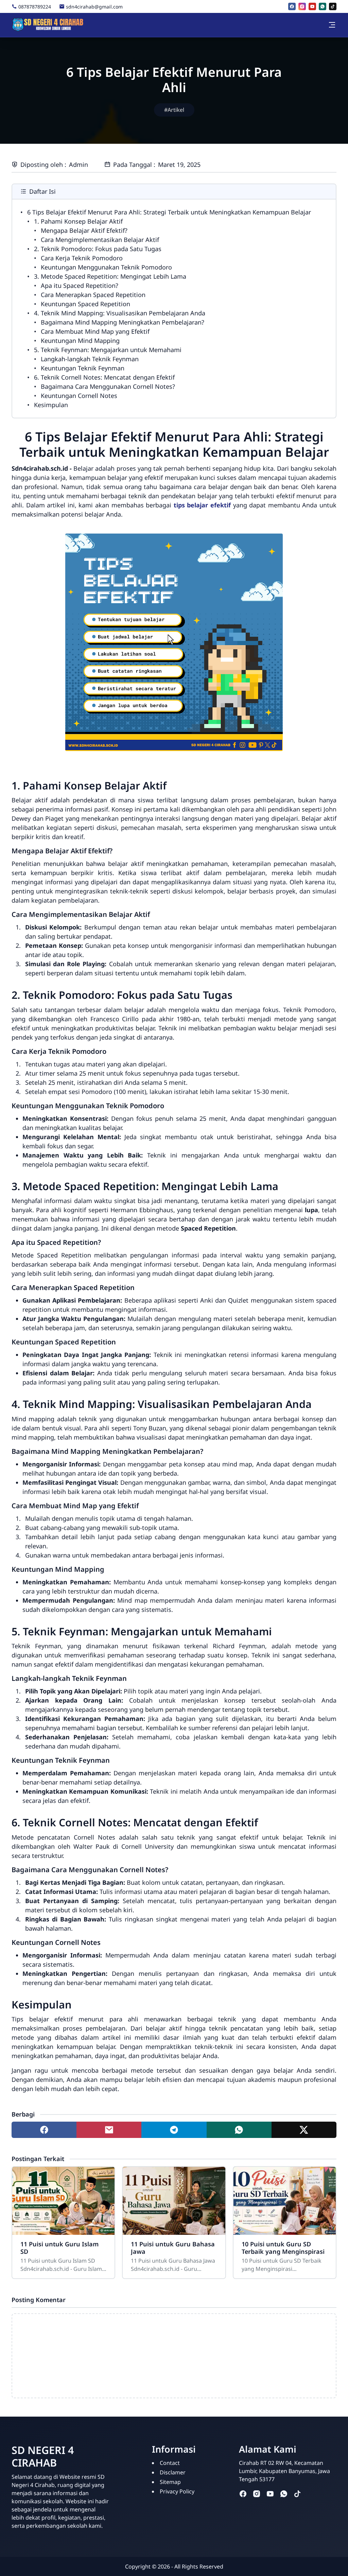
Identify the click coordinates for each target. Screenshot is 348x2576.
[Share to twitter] (304, 2130)
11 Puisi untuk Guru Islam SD (59, 2248)
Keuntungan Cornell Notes (79, 396)
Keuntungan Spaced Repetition (85, 304)
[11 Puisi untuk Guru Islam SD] (63, 2201)
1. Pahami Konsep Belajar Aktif (78, 221)
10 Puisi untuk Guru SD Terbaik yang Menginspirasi (283, 2248)
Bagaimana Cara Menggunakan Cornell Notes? (108, 386)
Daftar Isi (42, 191)
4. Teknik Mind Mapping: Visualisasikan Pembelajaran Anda (120, 313)
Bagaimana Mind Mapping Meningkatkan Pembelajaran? (123, 322)
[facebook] (292, 6)
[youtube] (312, 6)
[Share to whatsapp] (239, 2130)
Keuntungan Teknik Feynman (83, 368)
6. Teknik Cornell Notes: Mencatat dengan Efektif (104, 377)
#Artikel (174, 110)
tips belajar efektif (202, 505)
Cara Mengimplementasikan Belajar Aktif (100, 240)
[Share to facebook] (44, 2130)
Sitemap (170, 2482)
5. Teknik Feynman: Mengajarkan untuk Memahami (108, 350)
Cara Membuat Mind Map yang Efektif (95, 331)
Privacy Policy (177, 2491)
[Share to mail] (109, 2130)
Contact (170, 2463)
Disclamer (173, 2472)
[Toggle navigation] (332, 25)
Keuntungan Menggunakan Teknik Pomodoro (106, 267)
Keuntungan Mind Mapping (80, 341)
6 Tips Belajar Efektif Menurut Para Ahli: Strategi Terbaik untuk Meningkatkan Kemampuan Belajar (169, 212)
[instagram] (302, 6)
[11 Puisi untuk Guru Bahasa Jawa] (174, 2201)
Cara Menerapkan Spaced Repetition (93, 295)
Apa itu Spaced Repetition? (80, 285)
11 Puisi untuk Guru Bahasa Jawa (173, 2248)
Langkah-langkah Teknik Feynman (90, 359)
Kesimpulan (51, 405)
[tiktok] (333, 6)
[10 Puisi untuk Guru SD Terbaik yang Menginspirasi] (285, 2201)
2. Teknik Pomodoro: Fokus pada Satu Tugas (98, 249)
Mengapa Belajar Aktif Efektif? (84, 230)
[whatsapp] (323, 6)
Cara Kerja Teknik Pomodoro (82, 258)
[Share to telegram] (174, 2130)
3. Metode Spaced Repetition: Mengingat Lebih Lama (110, 276)
